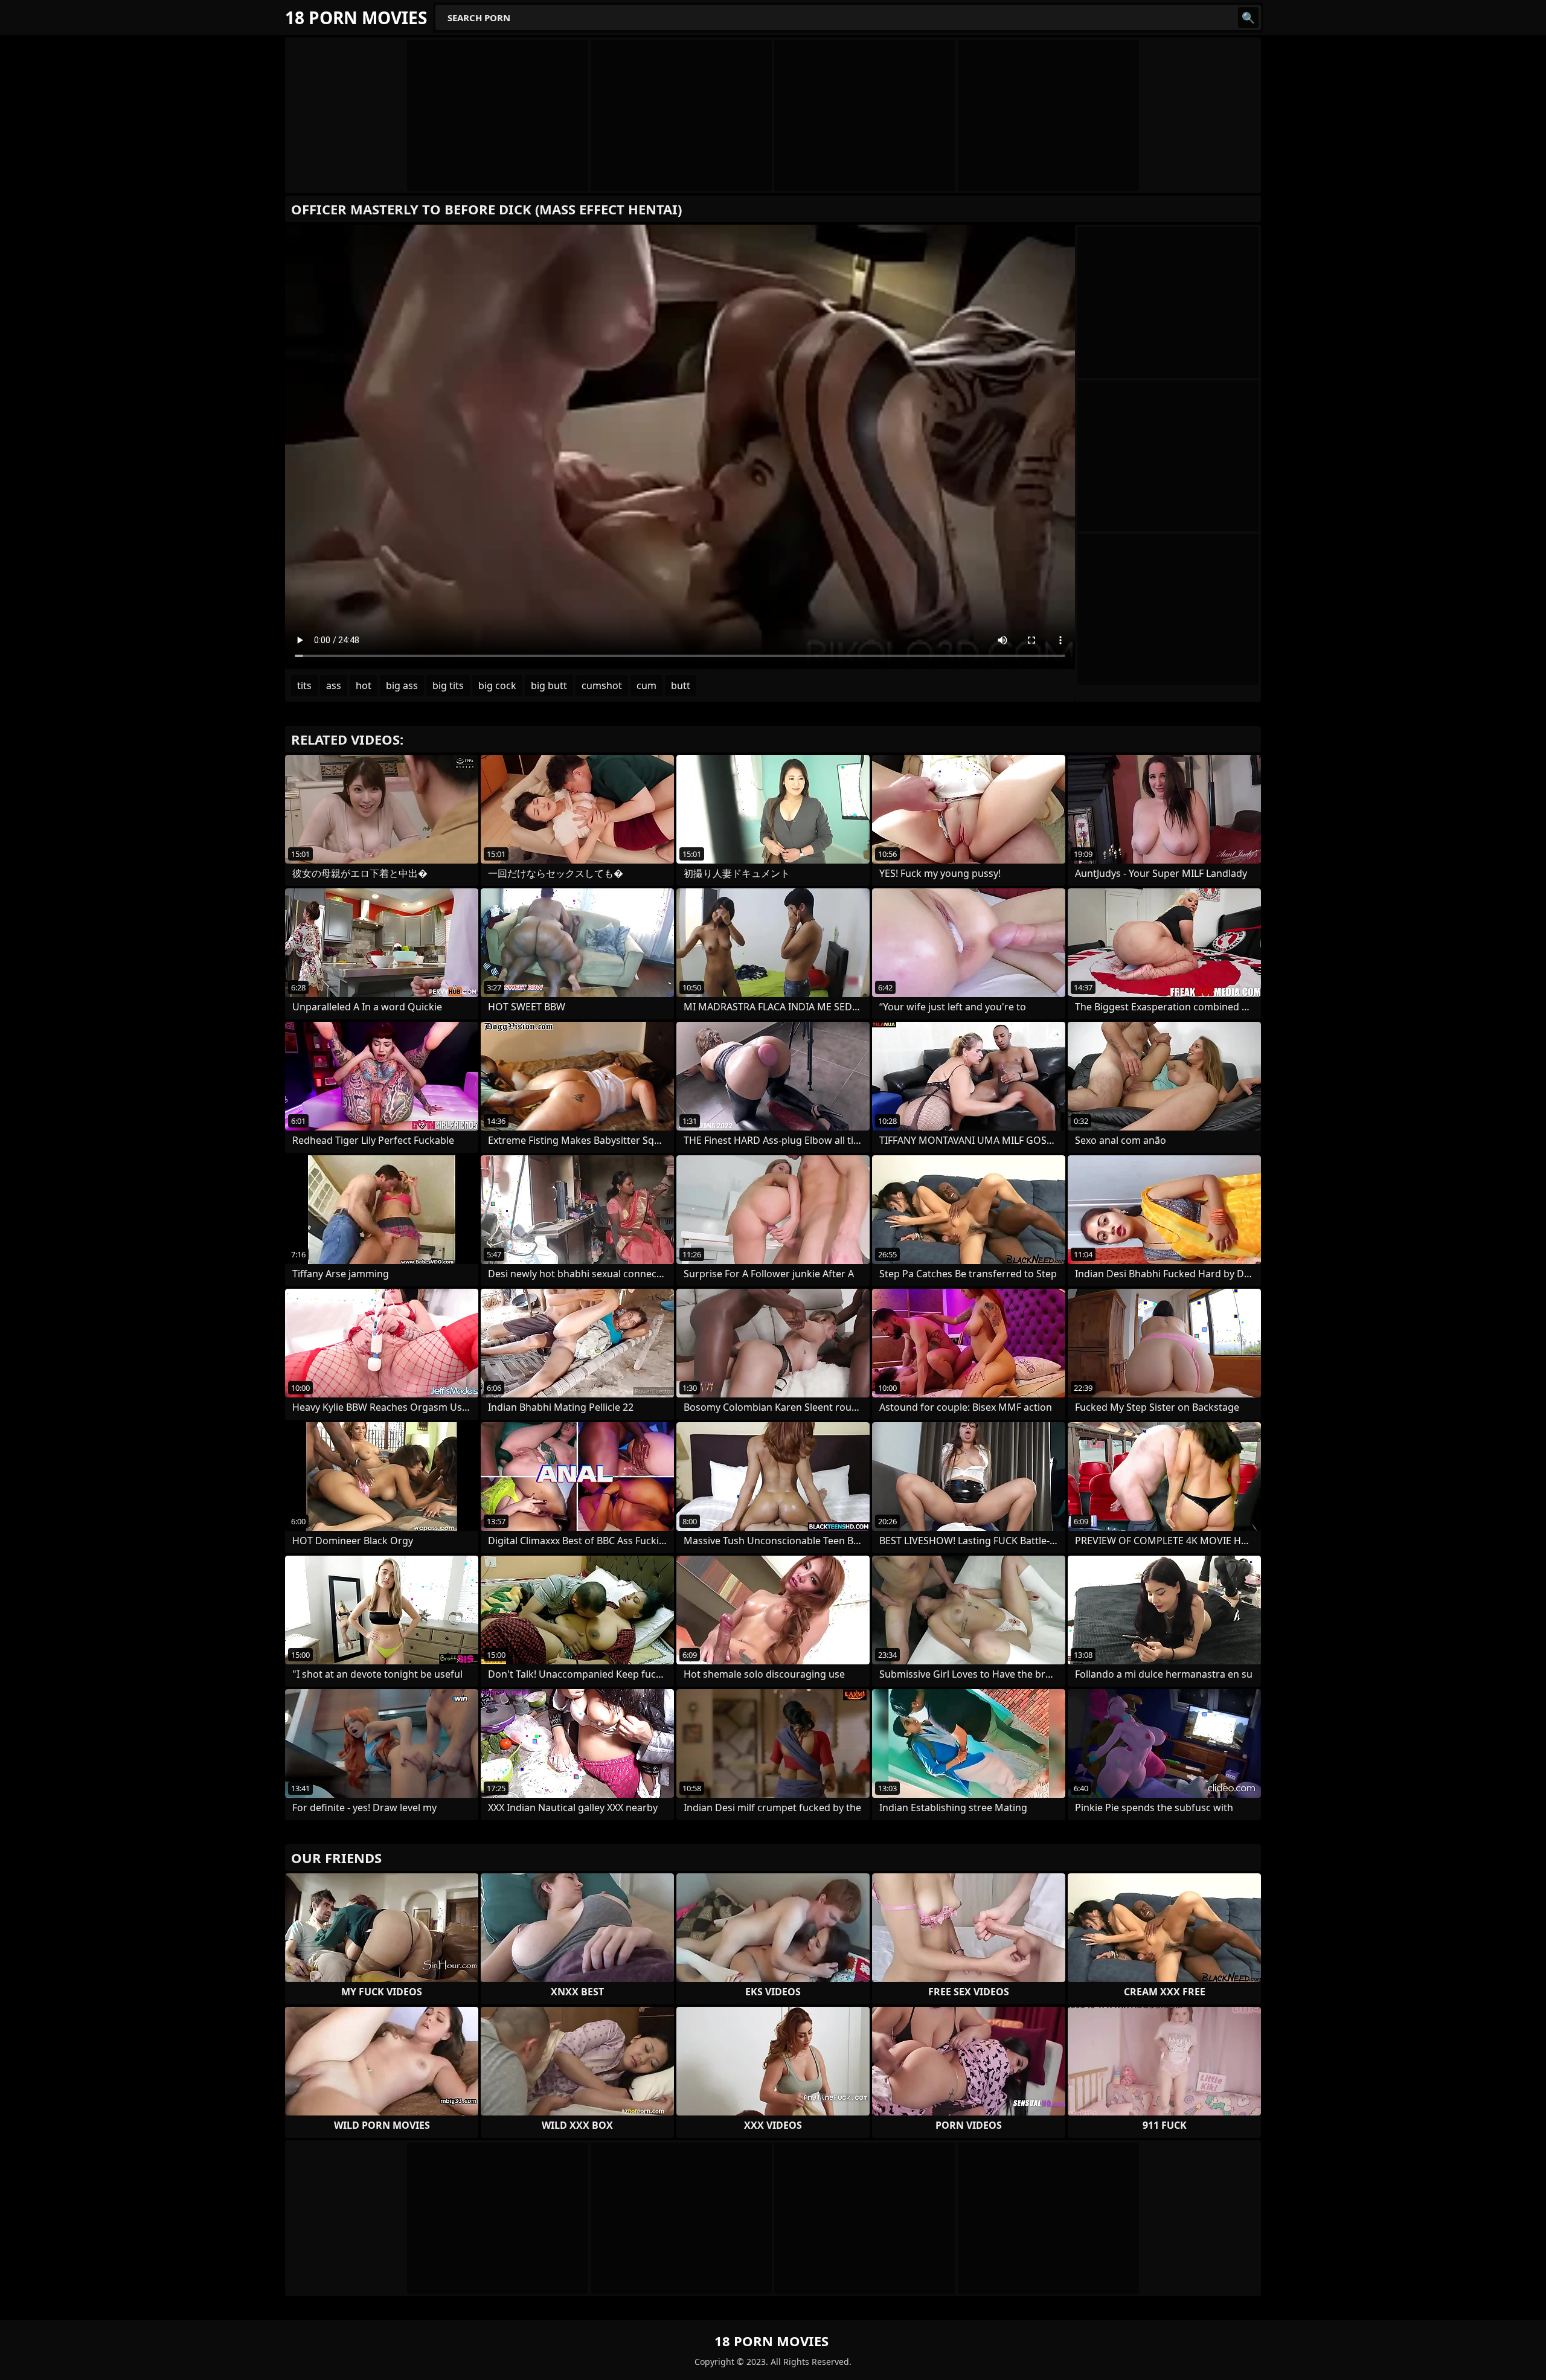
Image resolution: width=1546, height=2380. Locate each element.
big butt (549, 685)
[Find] (1248, 18)
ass (334, 685)
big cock (497, 685)
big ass (402, 685)
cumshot (602, 685)
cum (646, 685)
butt (681, 685)
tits (304, 685)
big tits (448, 685)
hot (364, 685)
